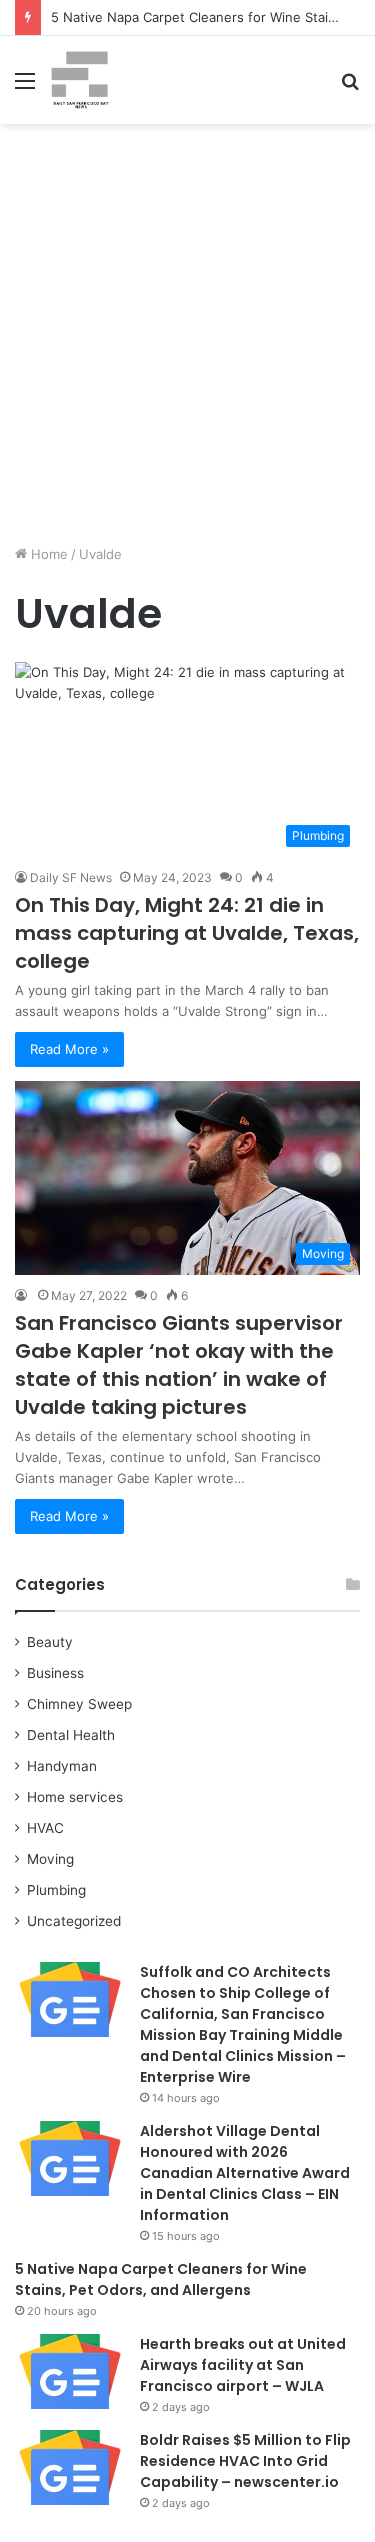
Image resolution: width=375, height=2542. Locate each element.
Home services (75, 1797)
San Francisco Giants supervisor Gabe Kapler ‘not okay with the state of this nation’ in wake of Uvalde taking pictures (179, 1365)
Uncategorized (74, 1921)
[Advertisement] (187, 341)
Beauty (50, 1642)
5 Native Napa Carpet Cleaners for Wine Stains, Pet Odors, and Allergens (161, 2279)
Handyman (62, 1766)
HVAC (45, 1828)
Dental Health (71, 1735)
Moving (50, 1859)
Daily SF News (71, 877)
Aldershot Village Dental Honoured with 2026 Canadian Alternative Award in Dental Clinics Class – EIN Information (245, 2173)
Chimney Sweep (79, 1704)
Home (47, 554)
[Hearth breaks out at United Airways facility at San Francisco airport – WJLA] (70, 2371)
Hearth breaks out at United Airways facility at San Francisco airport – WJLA (243, 2365)
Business (55, 1673)
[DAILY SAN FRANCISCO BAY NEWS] (80, 80)
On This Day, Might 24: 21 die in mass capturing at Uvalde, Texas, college (187, 933)
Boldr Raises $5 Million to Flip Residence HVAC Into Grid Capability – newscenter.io (245, 2461)
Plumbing (56, 1890)
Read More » (69, 1049)
